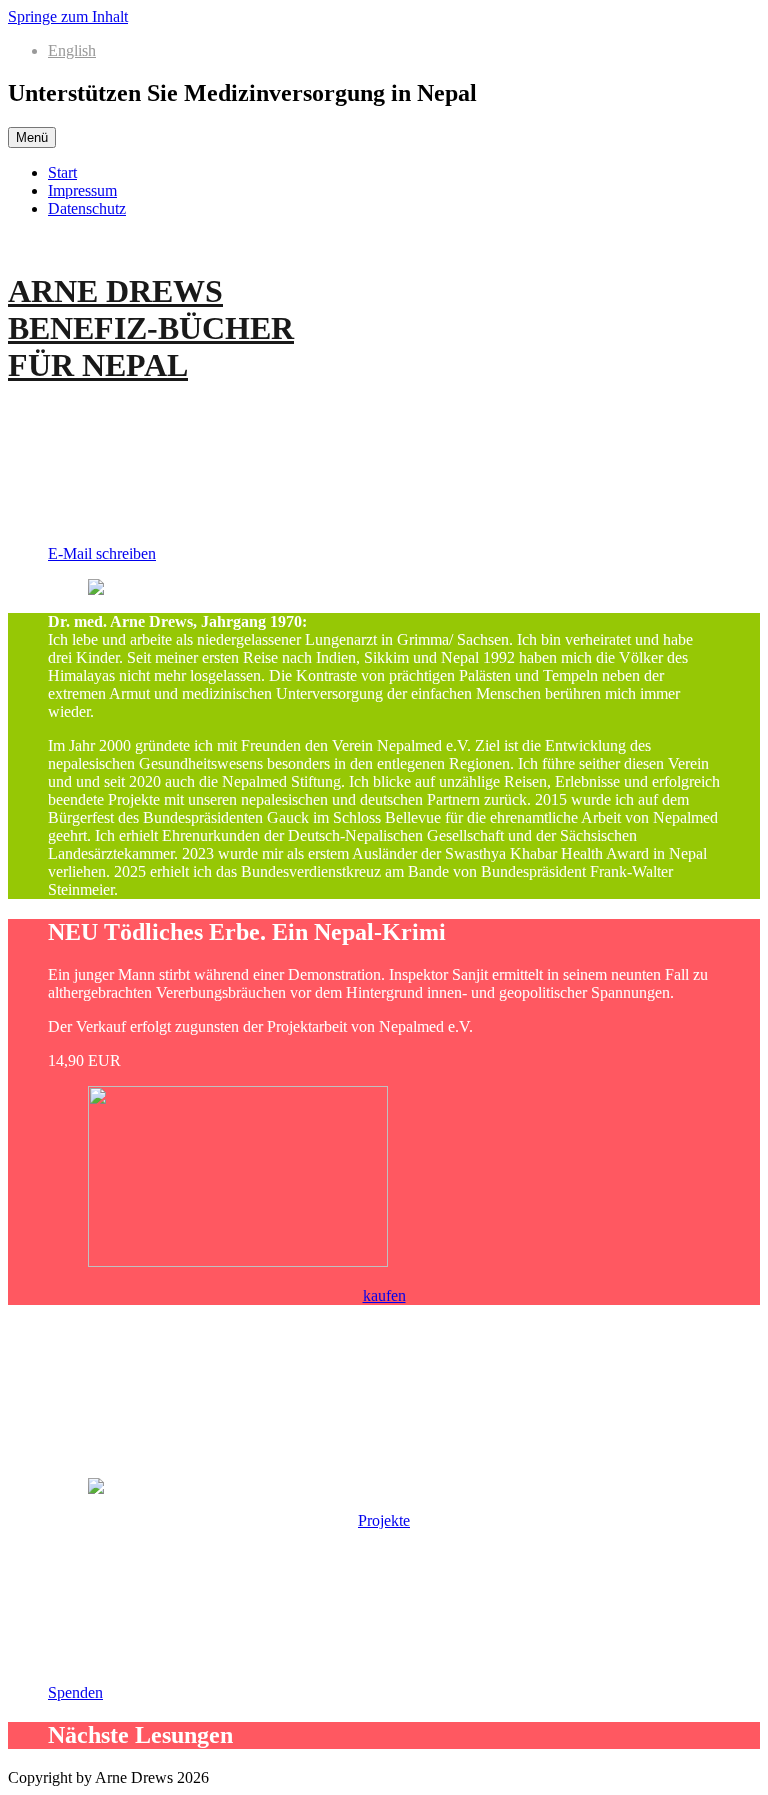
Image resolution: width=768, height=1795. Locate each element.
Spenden (75, 1692)
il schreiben (102, 553)
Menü (32, 137)
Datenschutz (87, 208)
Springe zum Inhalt (68, 16)
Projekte (384, 1520)
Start (62, 172)
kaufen (384, 1295)
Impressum (82, 190)
